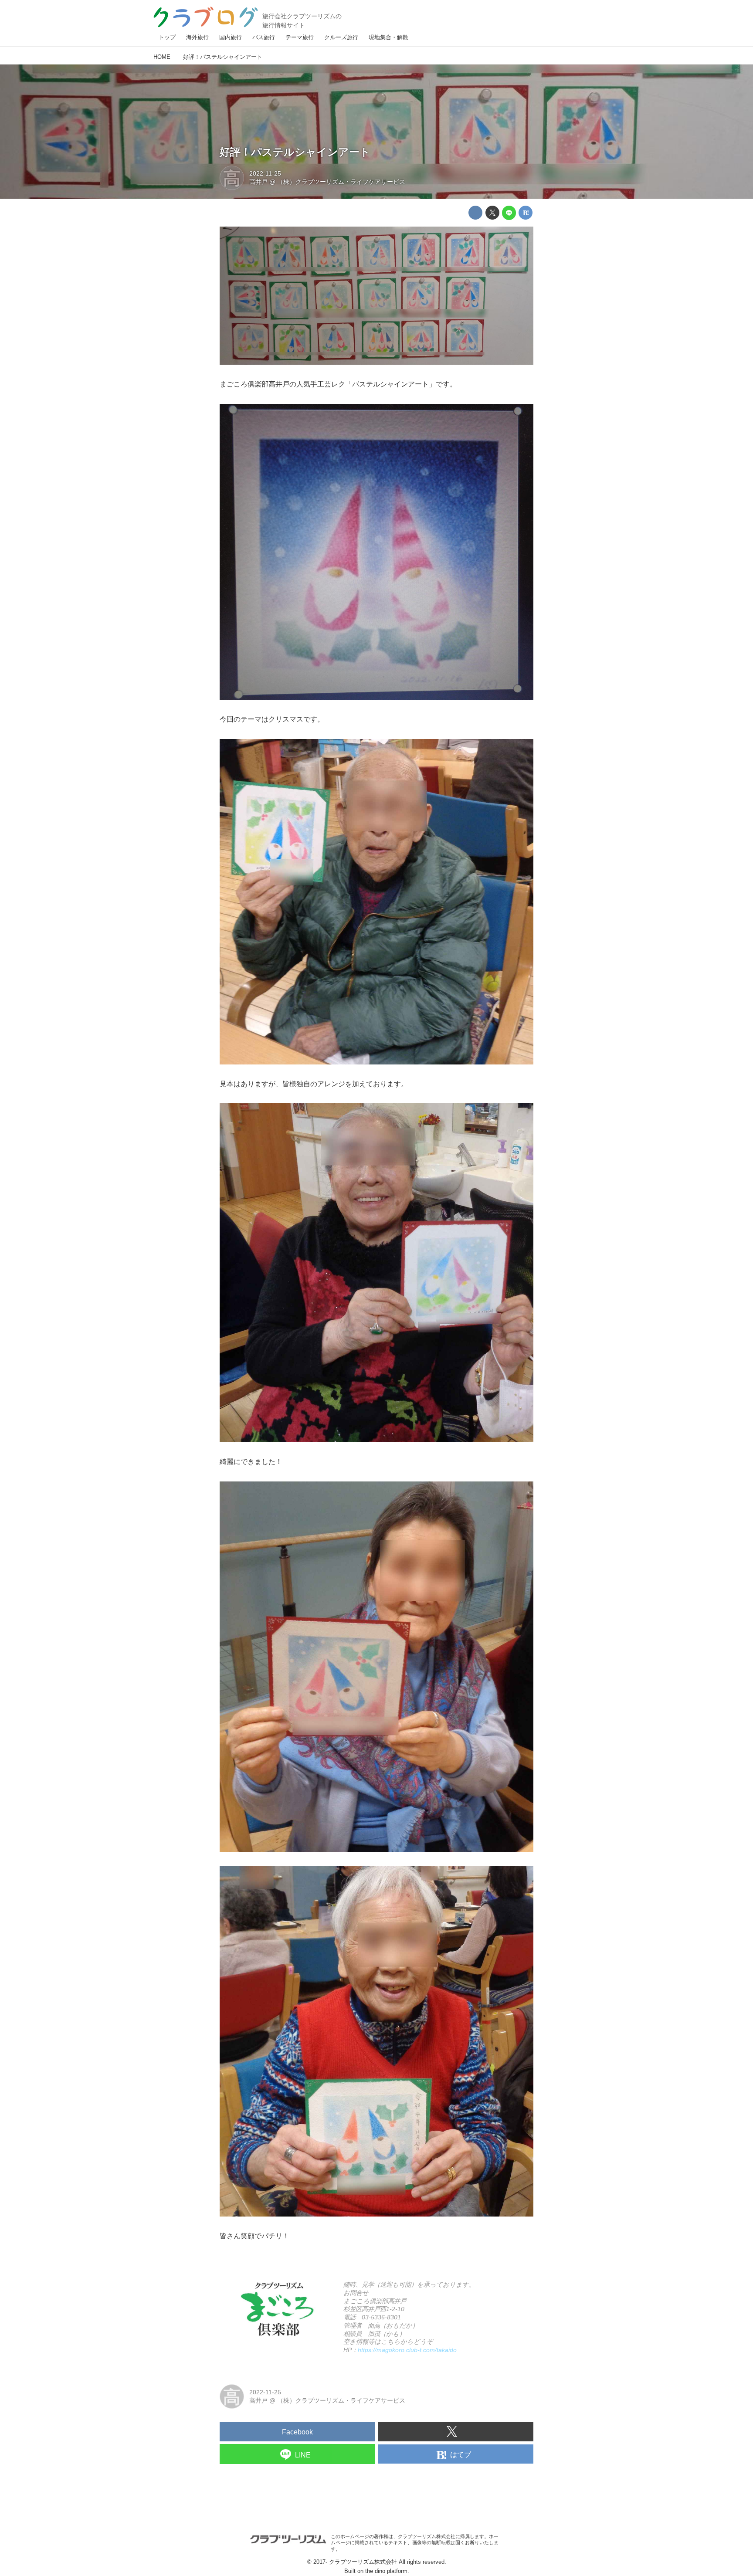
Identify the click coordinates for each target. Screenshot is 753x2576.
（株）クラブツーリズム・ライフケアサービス (341, 182)
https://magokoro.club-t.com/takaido (407, 2350)
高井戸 (258, 182)
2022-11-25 (265, 173)
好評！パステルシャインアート (295, 152)
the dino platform (386, 2571)
